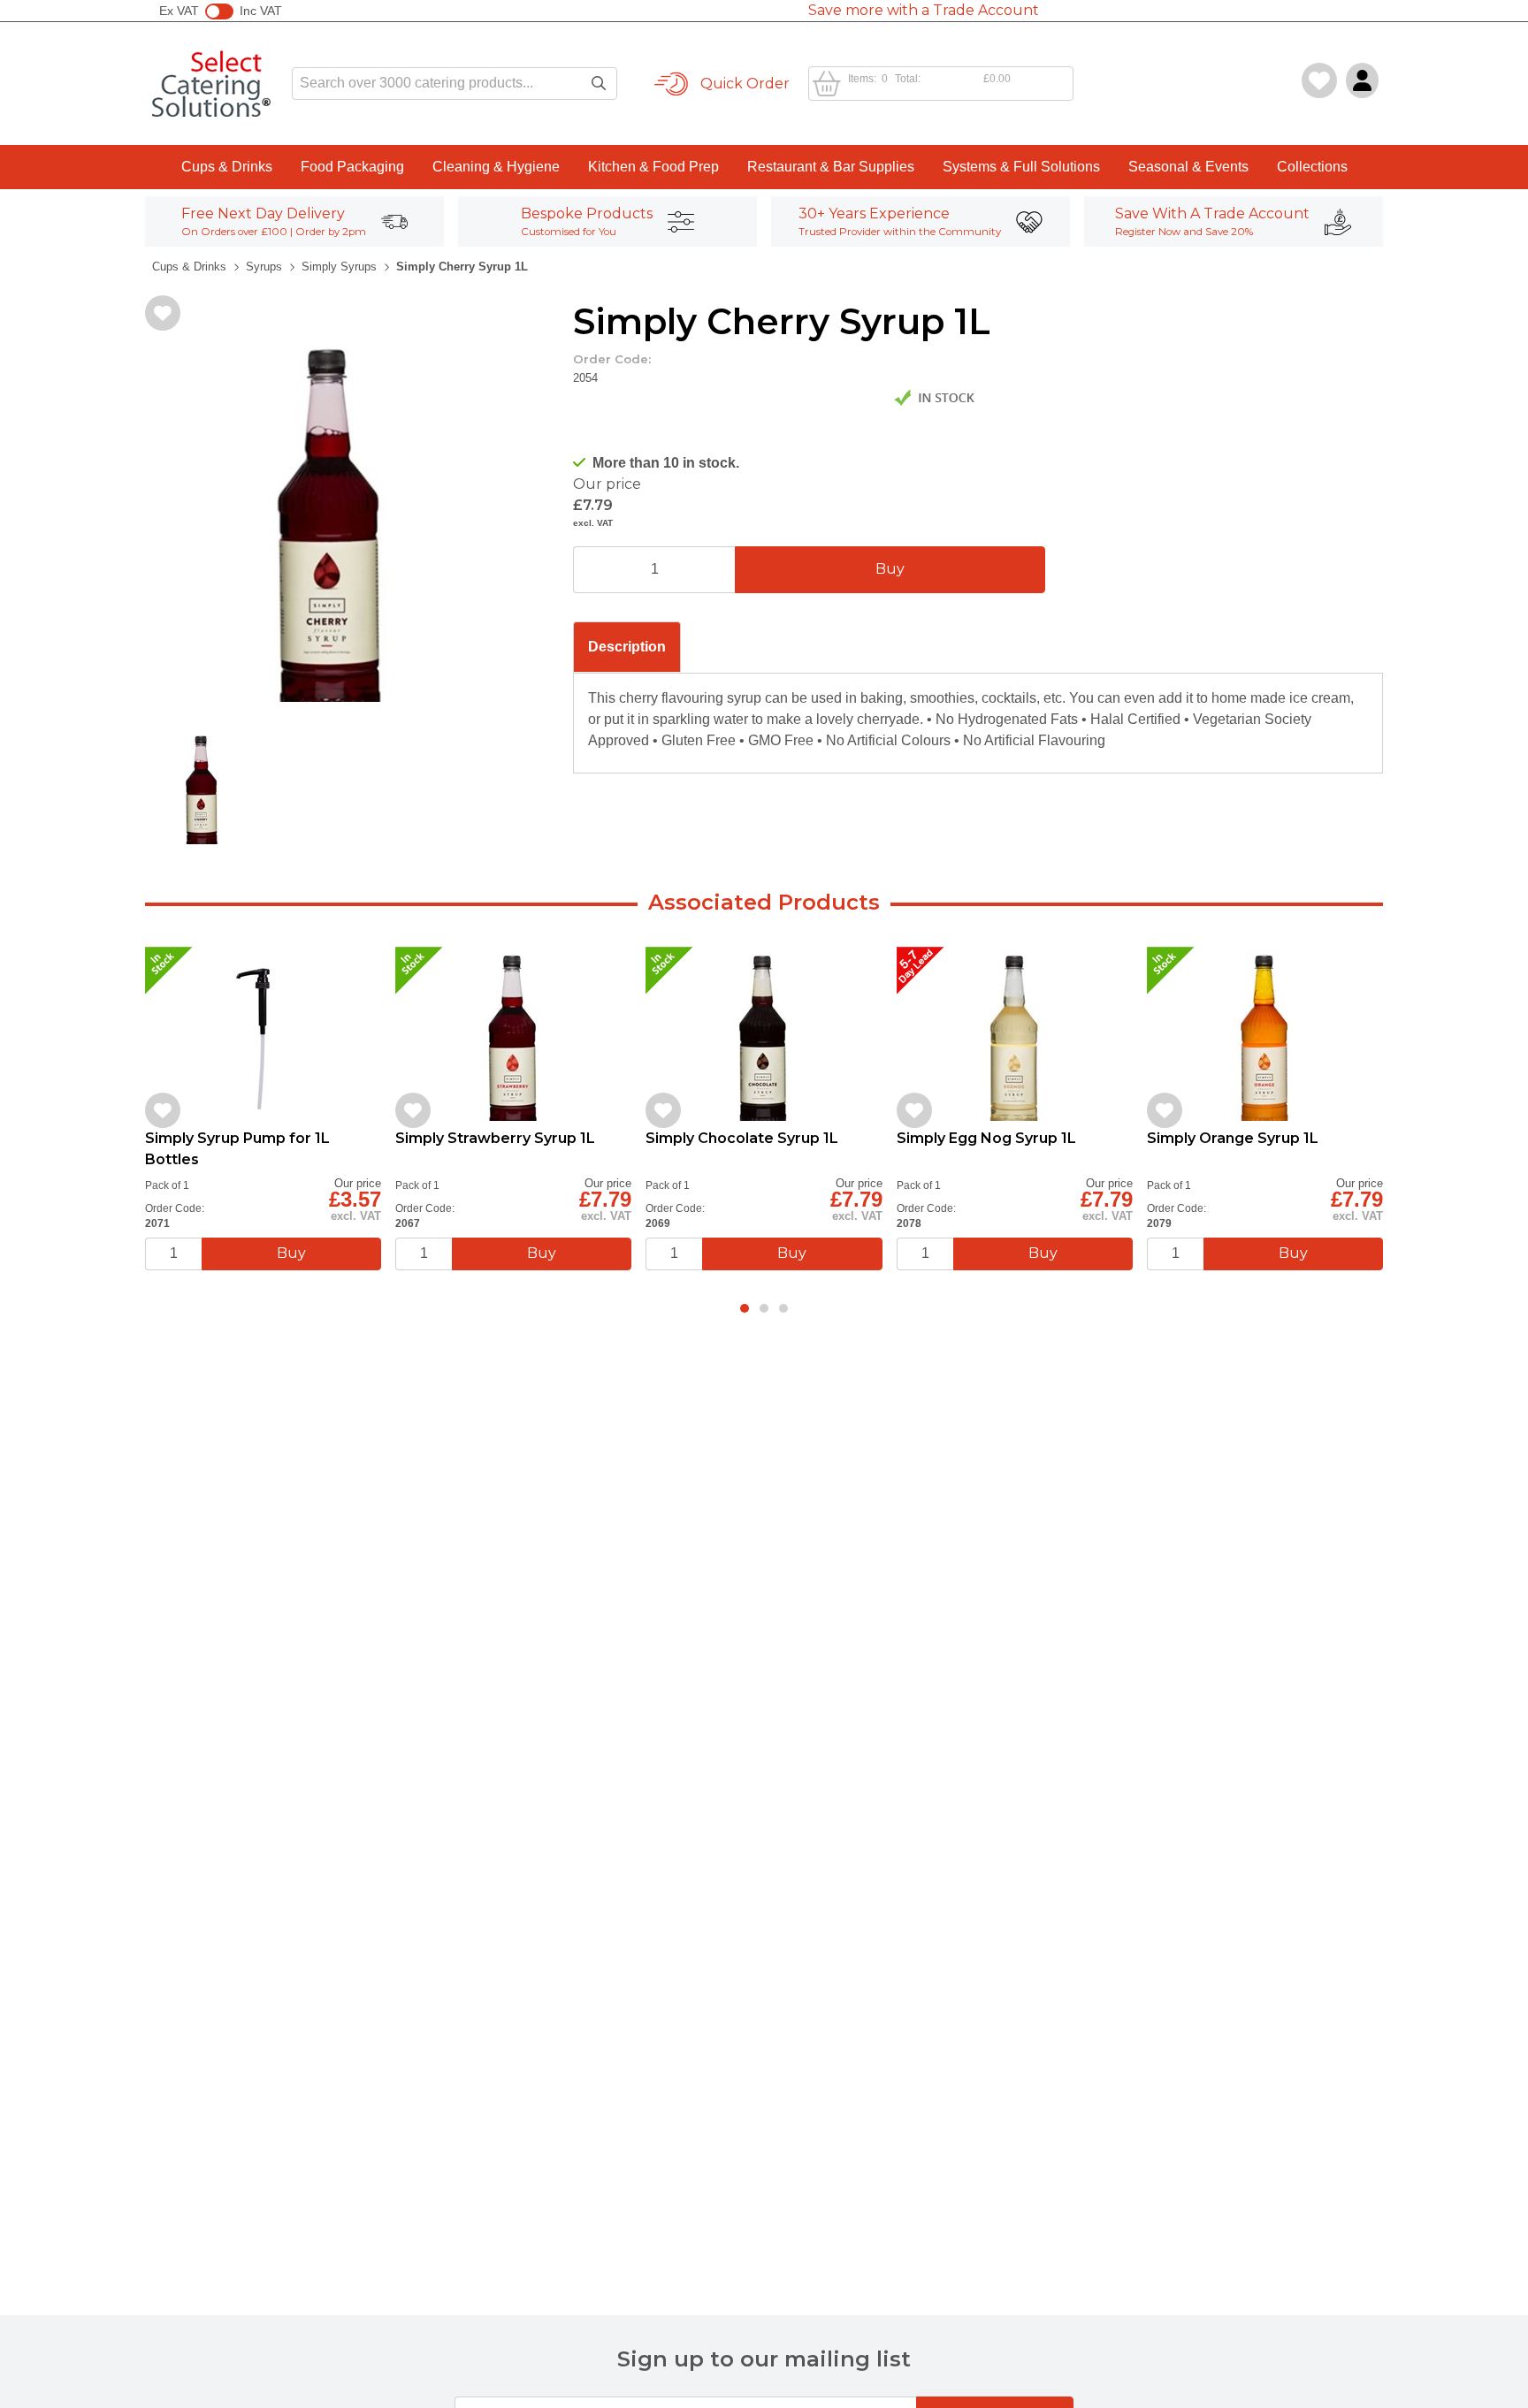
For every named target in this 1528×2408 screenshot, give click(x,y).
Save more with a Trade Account (924, 10)
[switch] (219, 11)
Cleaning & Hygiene (496, 167)
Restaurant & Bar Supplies (831, 167)
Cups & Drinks (227, 167)
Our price (607, 484)
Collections (1312, 167)
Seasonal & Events (1188, 167)
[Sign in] (1362, 80)
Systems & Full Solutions (1021, 167)
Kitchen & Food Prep (653, 167)
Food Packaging (352, 167)
